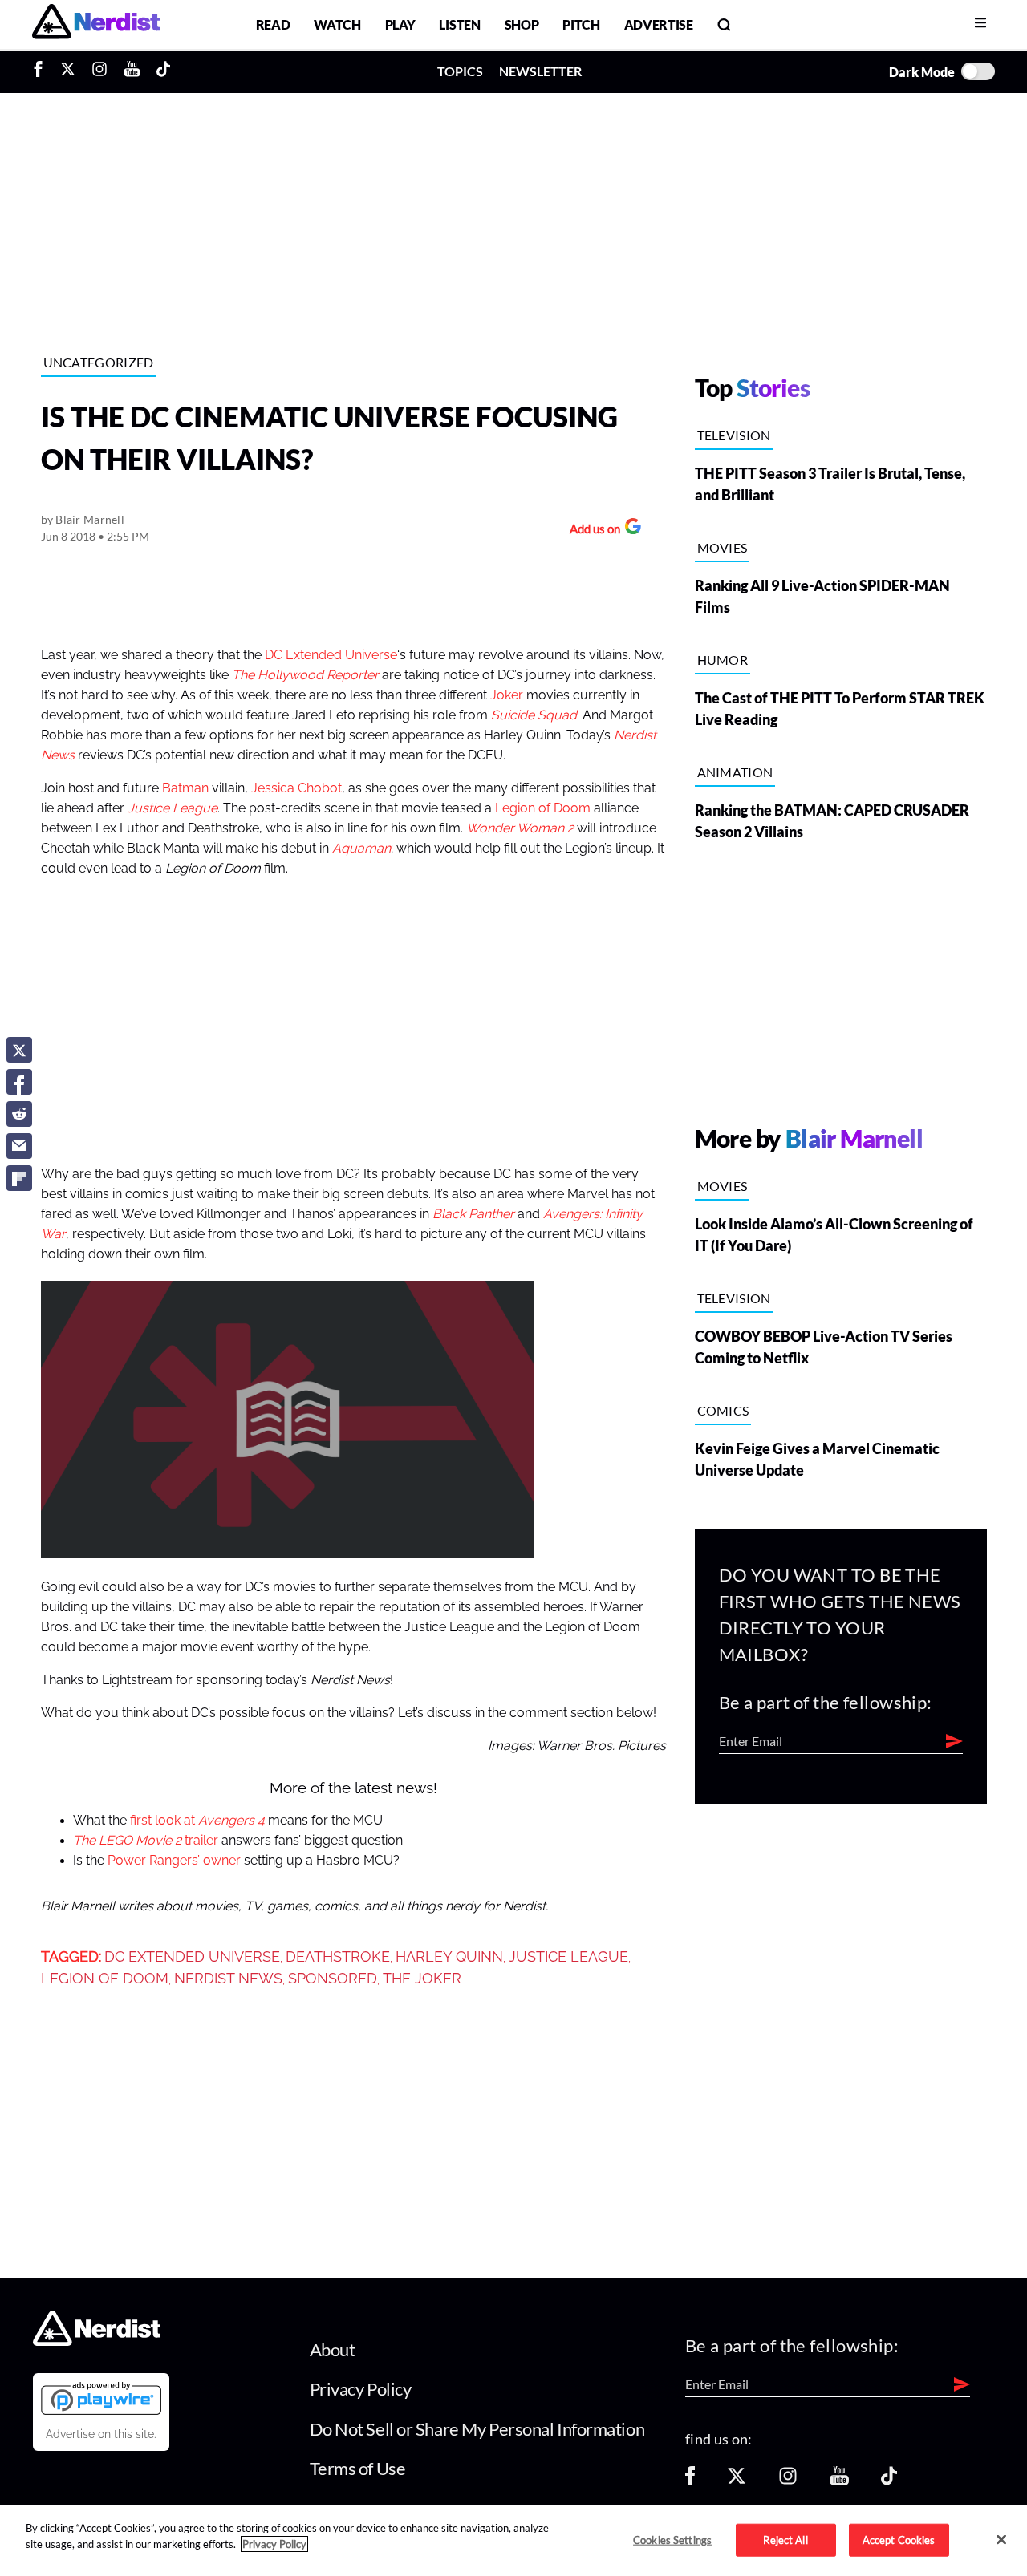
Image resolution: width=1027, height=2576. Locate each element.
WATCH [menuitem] (337, 24)
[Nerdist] (96, 24)
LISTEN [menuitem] (459, 24)
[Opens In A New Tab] (101, 2398)
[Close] (1001, 2539)
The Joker (422, 1979)
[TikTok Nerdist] (163, 71)
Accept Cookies (899, 2539)
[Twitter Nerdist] (68, 71)
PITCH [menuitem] (581, 24)
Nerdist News (228, 1979)
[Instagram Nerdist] (99, 71)
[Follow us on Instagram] (788, 2481)
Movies (723, 547)
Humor (723, 660)
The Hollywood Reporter (305, 675)
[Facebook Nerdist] (42, 71)
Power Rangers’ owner (174, 1861)
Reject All (785, 2539)
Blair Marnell (90, 519)
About (333, 2349)
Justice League (568, 1957)
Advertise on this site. (101, 2434)
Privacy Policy (361, 2389)
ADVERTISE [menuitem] (659, 24)
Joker (507, 695)
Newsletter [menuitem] (540, 71)
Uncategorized (99, 362)
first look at (197, 1821)
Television (734, 435)
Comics (723, 1410)
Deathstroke (338, 1957)
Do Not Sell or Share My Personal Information (477, 2429)
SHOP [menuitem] (522, 24)
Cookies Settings (672, 2539)
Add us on (591, 531)
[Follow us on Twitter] (737, 2481)
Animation (735, 772)
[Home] (97, 2341)
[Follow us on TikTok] (889, 2481)
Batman (185, 788)
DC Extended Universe (331, 655)
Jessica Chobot (296, 788)
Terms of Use (358, 2468)
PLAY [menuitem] (400, 24)
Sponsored (333, 1979)
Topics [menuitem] (460, 71)
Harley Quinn (449, 1957)
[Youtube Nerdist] (132, 71)
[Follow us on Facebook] (690, 2481)
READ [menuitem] (273, 24)
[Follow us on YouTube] (839, 2481)
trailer (146, 1841)
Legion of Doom (543, 808)
